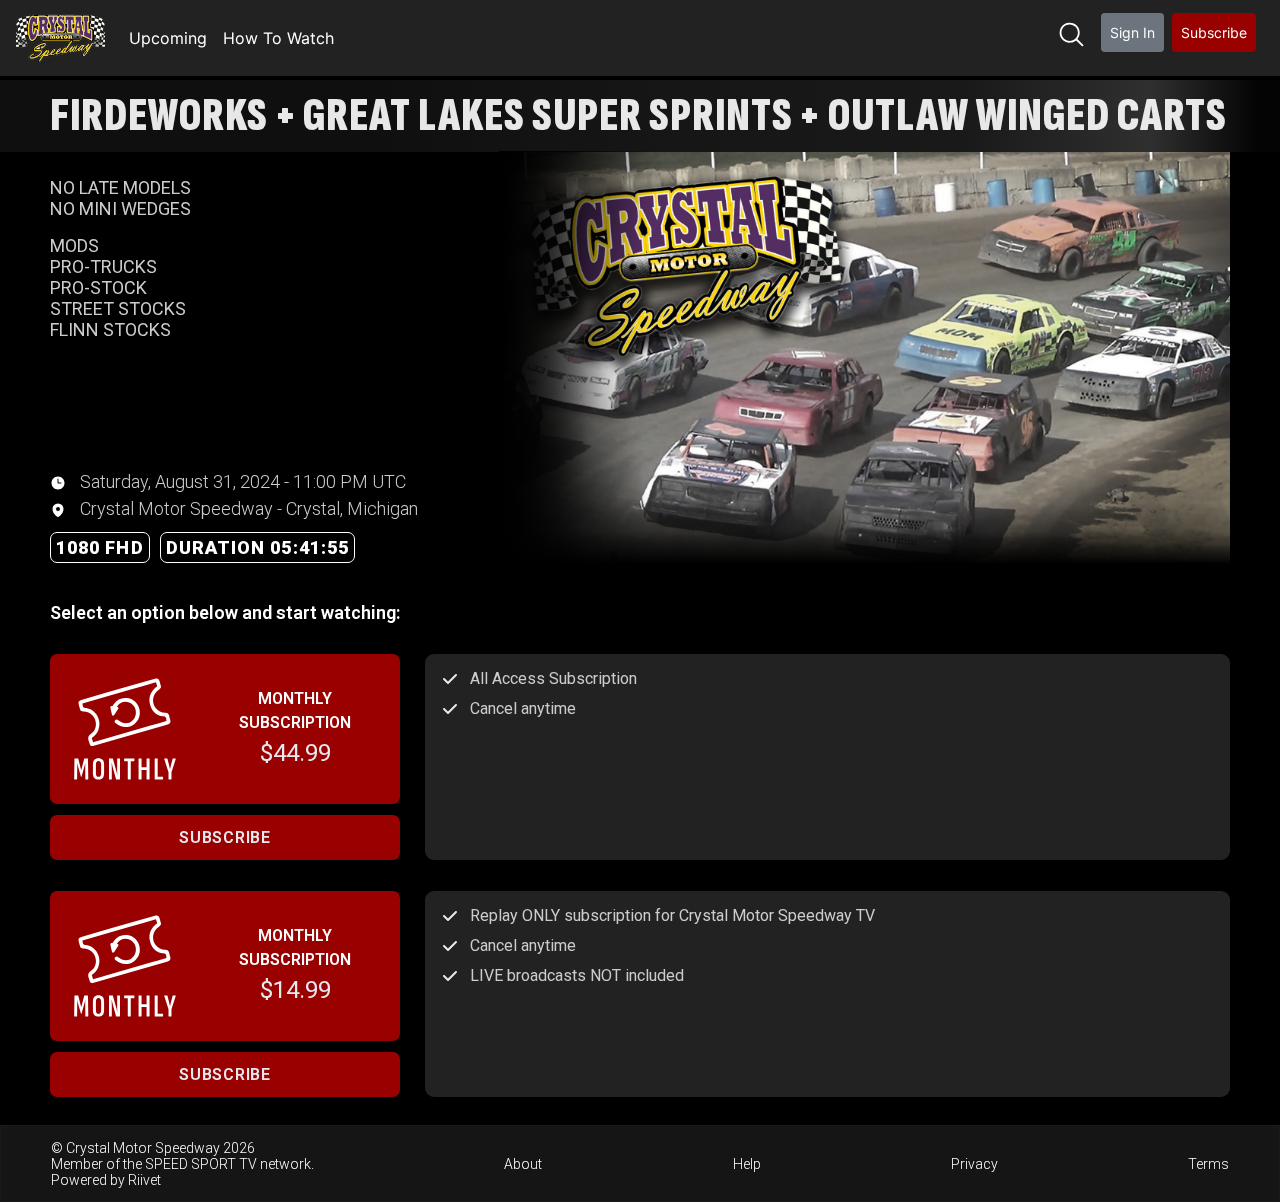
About (523, 1164)
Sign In (1132, 32)
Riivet (144, 1180)
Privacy (974, 1164)
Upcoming (168, 38)
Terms (1208, 1164)
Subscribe (1214, 32)
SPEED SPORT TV (201, 1164)
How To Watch (278, 38)
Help (747, 1164)
